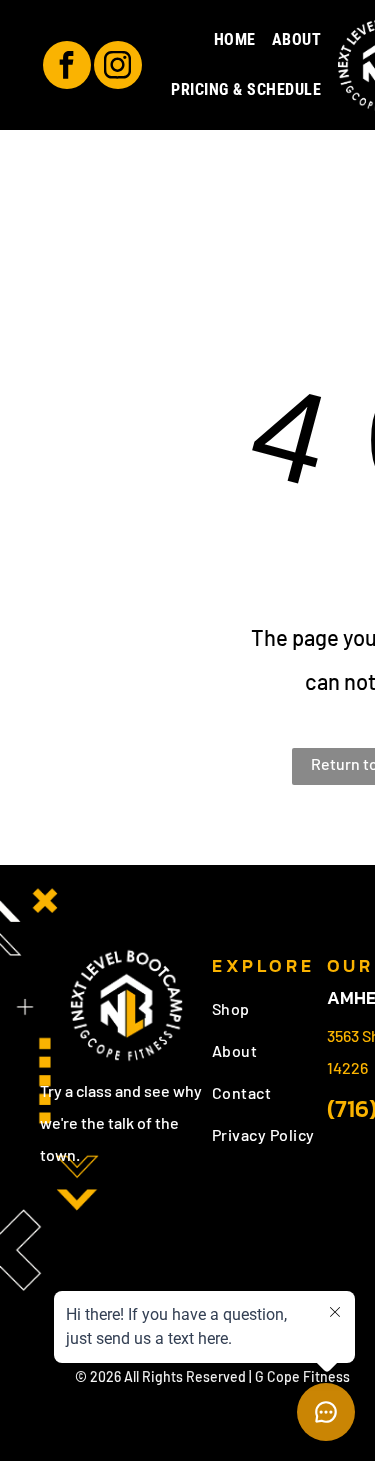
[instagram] (118, 67)
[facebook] (67, 67)
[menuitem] (235, 40)
